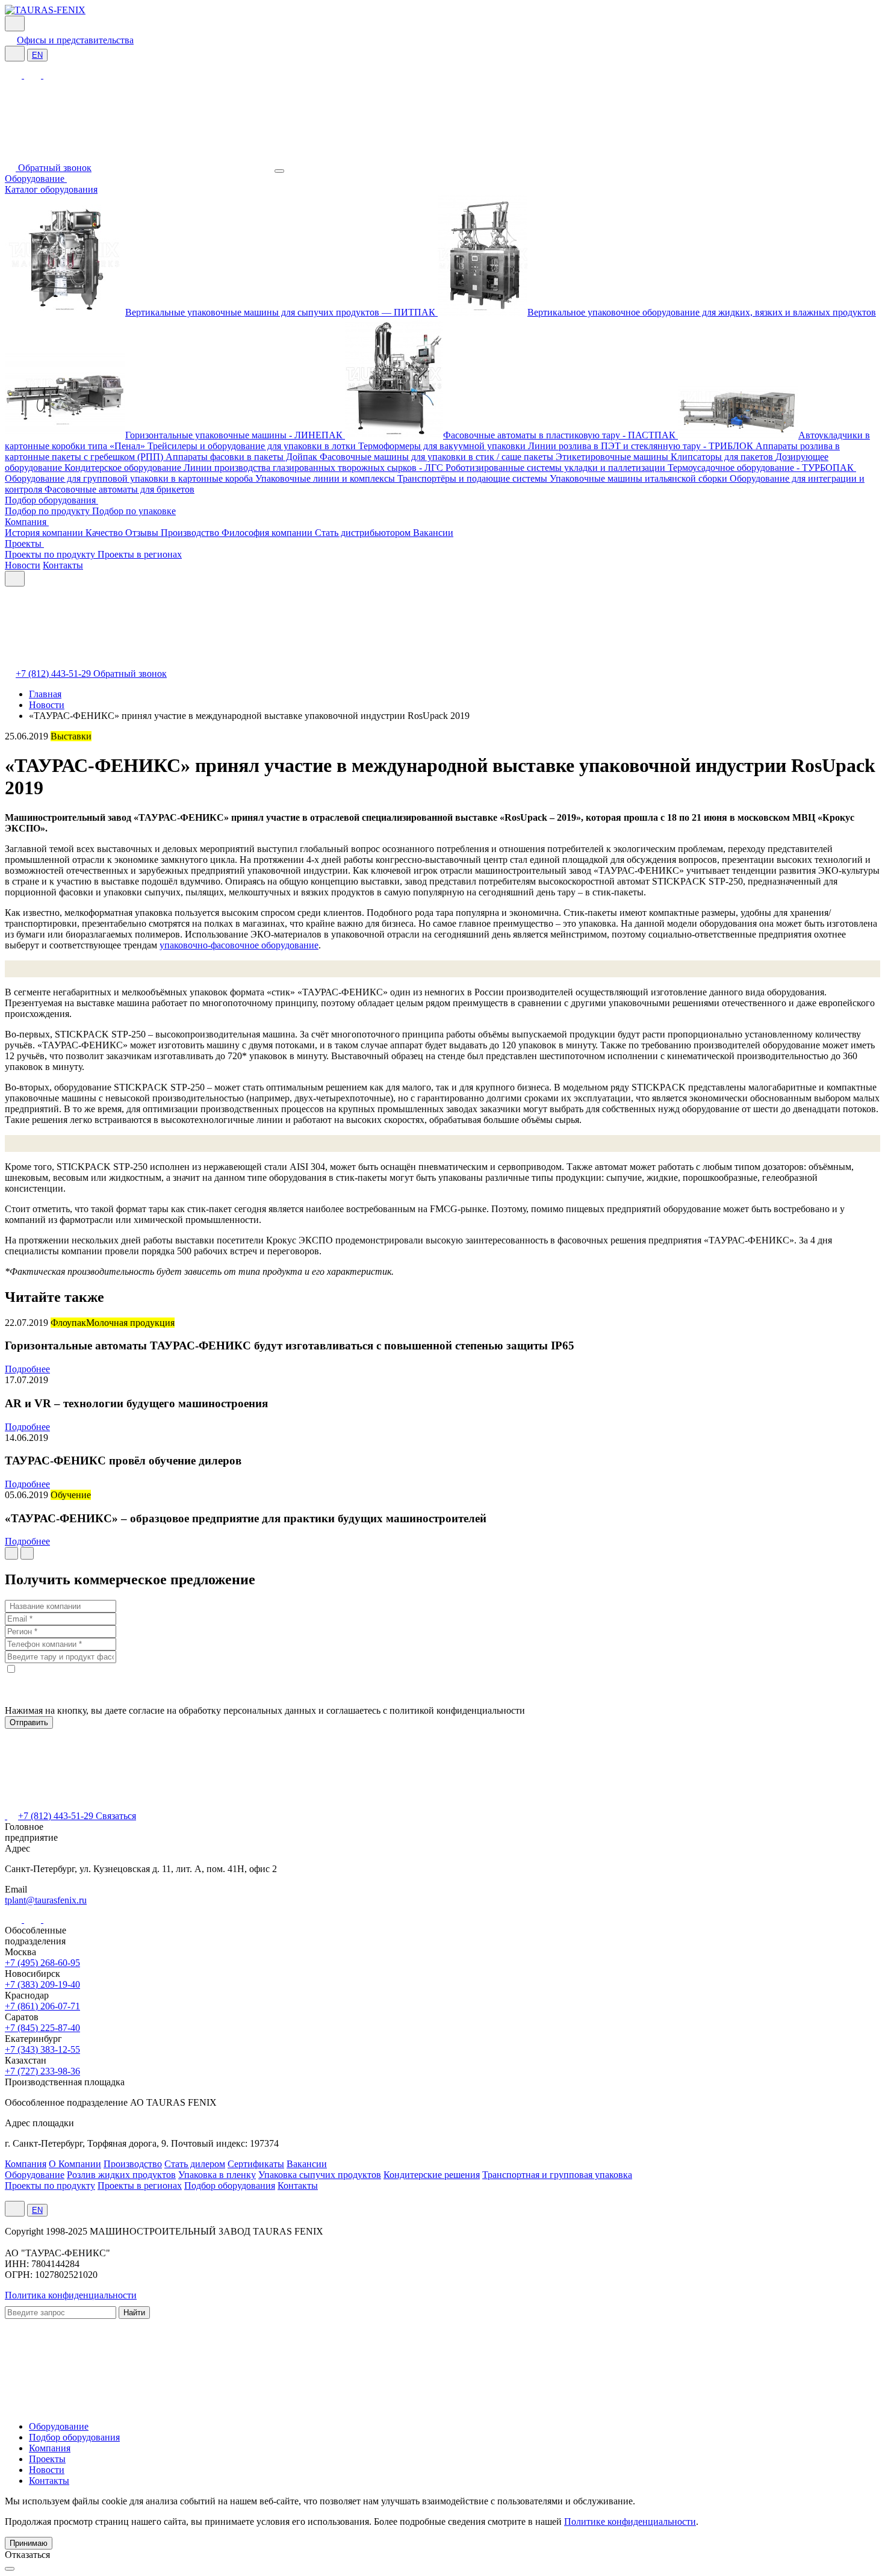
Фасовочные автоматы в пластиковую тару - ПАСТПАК (560, 435)
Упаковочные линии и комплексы (326, 478)
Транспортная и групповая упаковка (557, 2175)
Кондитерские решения (432, 2175)
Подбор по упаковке (134, 511)
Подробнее (27, 1369)
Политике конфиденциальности (630, 2522)
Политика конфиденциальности (71, 2295)
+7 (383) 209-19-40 (42, 1984)
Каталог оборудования (51, 189)
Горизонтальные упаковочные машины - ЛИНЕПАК (235, 435)
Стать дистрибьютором (364, 533)
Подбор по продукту (48, 511)
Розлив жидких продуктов (121, 2175)
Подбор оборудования (51, 500)
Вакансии (433, 533)
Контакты (63, 565)
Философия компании (268, 533)
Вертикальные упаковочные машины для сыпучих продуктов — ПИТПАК (281, 312)
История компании (45, 533)
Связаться (116, 1816)
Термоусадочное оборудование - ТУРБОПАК (762, 468)
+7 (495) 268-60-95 (42, 1963)
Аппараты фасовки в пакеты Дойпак (243, 457)
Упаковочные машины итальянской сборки (640, 478)
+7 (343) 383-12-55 (42, 2049)
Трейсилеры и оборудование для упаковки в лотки (253, 446)
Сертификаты (256, 2164)
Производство (191, 533)
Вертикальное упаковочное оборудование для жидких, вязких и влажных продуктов (702, 312)
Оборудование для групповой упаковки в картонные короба (130, 478)
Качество (105, 533)
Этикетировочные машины (613, 457)
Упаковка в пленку (217, 2175)
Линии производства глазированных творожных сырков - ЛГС (315, 468)
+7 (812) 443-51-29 (54, 674)
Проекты (24, 543)
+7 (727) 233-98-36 (42, 2071)
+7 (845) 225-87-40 (42, 2028)
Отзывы (143, 533)
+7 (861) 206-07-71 (42, 2006)
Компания (27, 522)
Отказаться (27, 2555)
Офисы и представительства (75, 40)
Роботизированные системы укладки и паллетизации (557, 468)
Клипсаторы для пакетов (723, 457)
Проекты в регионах (140, 554)
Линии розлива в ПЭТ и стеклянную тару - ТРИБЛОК (642, 446)
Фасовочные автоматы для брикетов (120, 489)
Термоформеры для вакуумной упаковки (443, 446)
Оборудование (36, 179)
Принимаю (29, 2543)
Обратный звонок (55, 168)
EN (37, 55)
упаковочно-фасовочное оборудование (239, 945)
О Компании (75, 2164)
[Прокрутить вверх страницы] (10, 2569)
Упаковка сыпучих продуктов (320, 2175)
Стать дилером (195, 2164)
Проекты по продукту (51, 554)
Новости (23, 565)
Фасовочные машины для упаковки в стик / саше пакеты (438, 457)
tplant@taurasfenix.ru (46, 1900)
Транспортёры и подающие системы (474, 478)
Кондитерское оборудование (124, 468)
